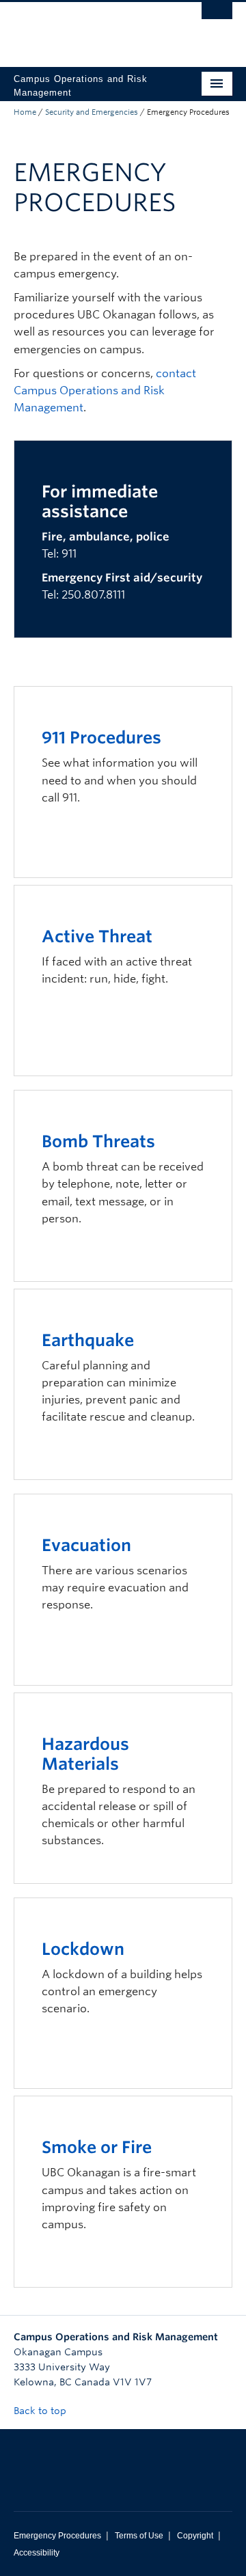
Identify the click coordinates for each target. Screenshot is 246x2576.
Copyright (195, 2536)
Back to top (41, 2411)
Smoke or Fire (97, 2147)
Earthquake (88, 1340)
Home (25, 112)
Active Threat (97, 936)
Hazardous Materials (85, 1754)
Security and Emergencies (92, 112)
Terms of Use (139, 2536)
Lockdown (83, 1949)
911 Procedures (101, 738)
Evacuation (86, 1545)
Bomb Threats (98, 1141)
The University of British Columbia (90, 28)
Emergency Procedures (57, 2536)
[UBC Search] (217, 17)
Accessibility (37, 2553)
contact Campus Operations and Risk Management (105, 390)
